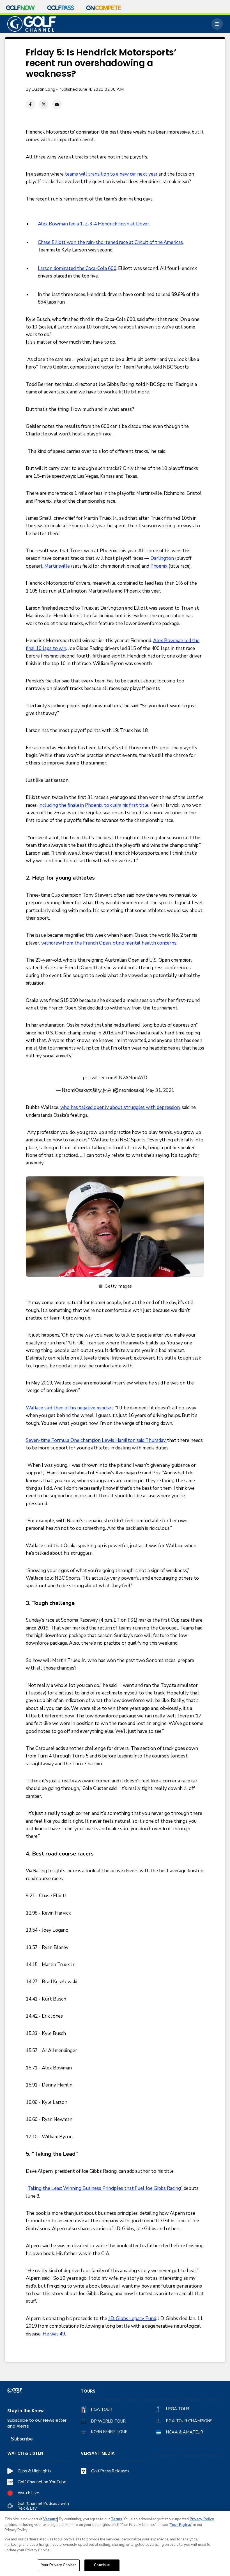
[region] (115, 2544)
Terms (116, 2519)
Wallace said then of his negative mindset (70, 1408)
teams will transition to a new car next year (111, 174)
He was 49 (54, 2334)
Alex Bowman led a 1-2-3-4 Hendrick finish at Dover (94, 224)
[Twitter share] (44, 104)
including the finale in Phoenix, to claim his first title (94, 805)
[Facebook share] (31, 104)
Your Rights (180, 2525)
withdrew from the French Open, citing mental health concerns (109, 943)
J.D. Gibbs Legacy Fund (132, 2319)
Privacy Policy (202, 2519)
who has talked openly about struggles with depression (120, 1107)
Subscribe (22, 2439)
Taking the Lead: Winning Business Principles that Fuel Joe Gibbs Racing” (105, 2188)
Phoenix (159, 566)
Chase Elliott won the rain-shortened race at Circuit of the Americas (110, 242)
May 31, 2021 (160, 1090)
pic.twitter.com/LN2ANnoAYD (115, 1078)
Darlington (162, 558)
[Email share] (57, 104)
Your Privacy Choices (59, 2565)
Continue (102, 2565)
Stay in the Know (26, 2411)
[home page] (32, 24)
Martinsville (57, 566)
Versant (50, 2519)
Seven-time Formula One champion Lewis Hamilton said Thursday (96, 1440)
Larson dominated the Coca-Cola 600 (77, 268)
